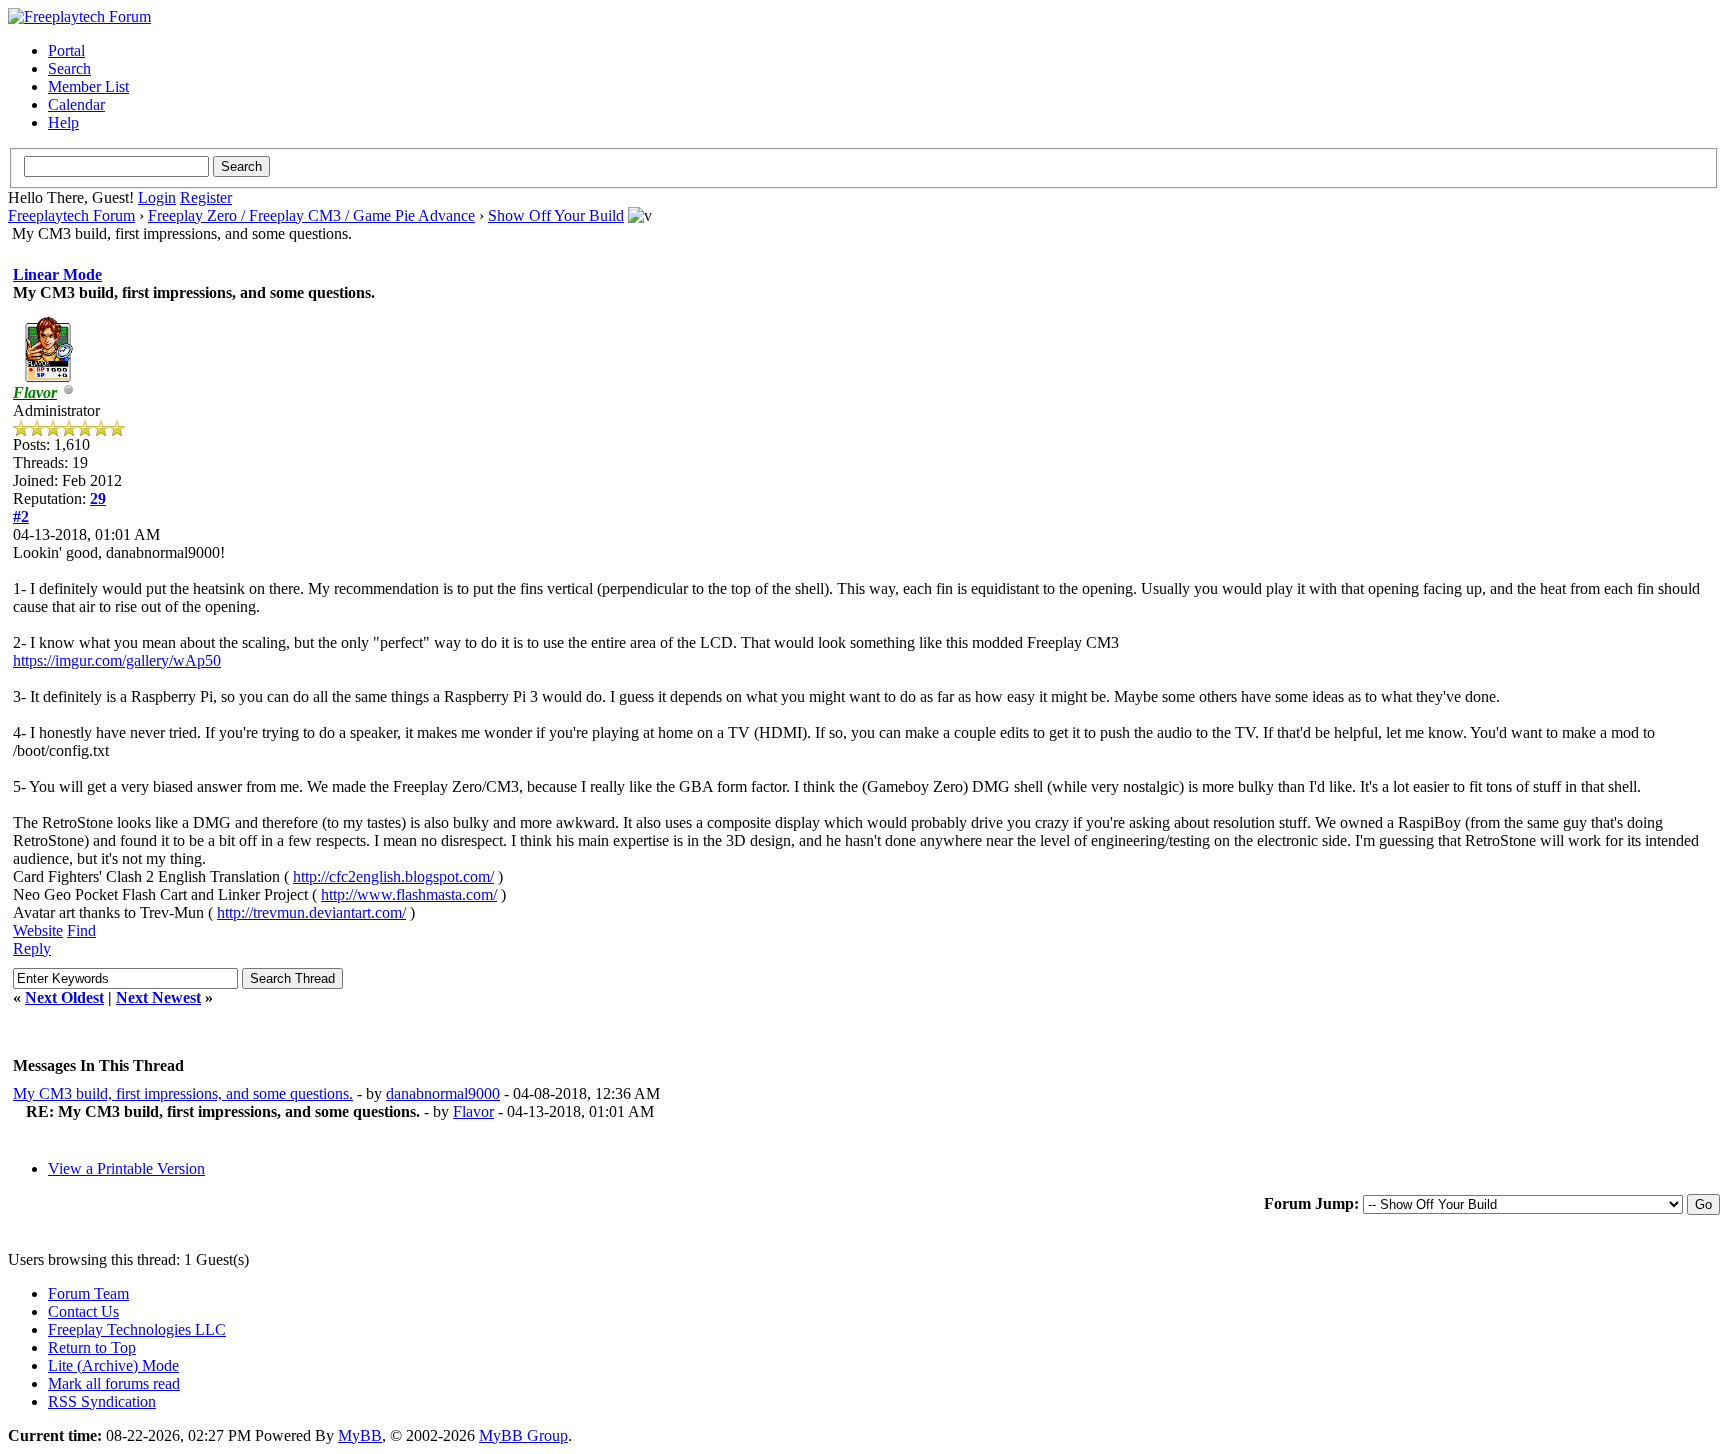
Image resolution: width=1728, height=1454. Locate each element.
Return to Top (92, 1347)
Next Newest (158, 997)
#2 (21, 516)
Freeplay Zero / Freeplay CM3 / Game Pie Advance (311, 215)
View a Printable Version (126, 1168)
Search (69, 68)
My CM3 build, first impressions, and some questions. (183, 1093)
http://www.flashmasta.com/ (409, 894)
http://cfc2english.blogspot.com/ (393, 876)
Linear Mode (57, 274)
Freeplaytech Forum (71, 215)
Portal (66, 50)
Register (206, 197)
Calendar (76, 104)
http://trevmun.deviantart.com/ (311, 912)
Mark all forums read (114, 1383)
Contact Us (83, 1311)
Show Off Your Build (556, 215)
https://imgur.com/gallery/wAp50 (117, 660)
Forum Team (88, 1293)
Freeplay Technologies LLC (137, 1329)
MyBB (360, 1435)
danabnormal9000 (443, 1093)
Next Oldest (64, 997)
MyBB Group (523, 1435)
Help (63, 122)
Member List (88, 86)
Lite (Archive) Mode (113, 1365)
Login (157, 197)
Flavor (473, 1111)
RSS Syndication (102, 1401)
